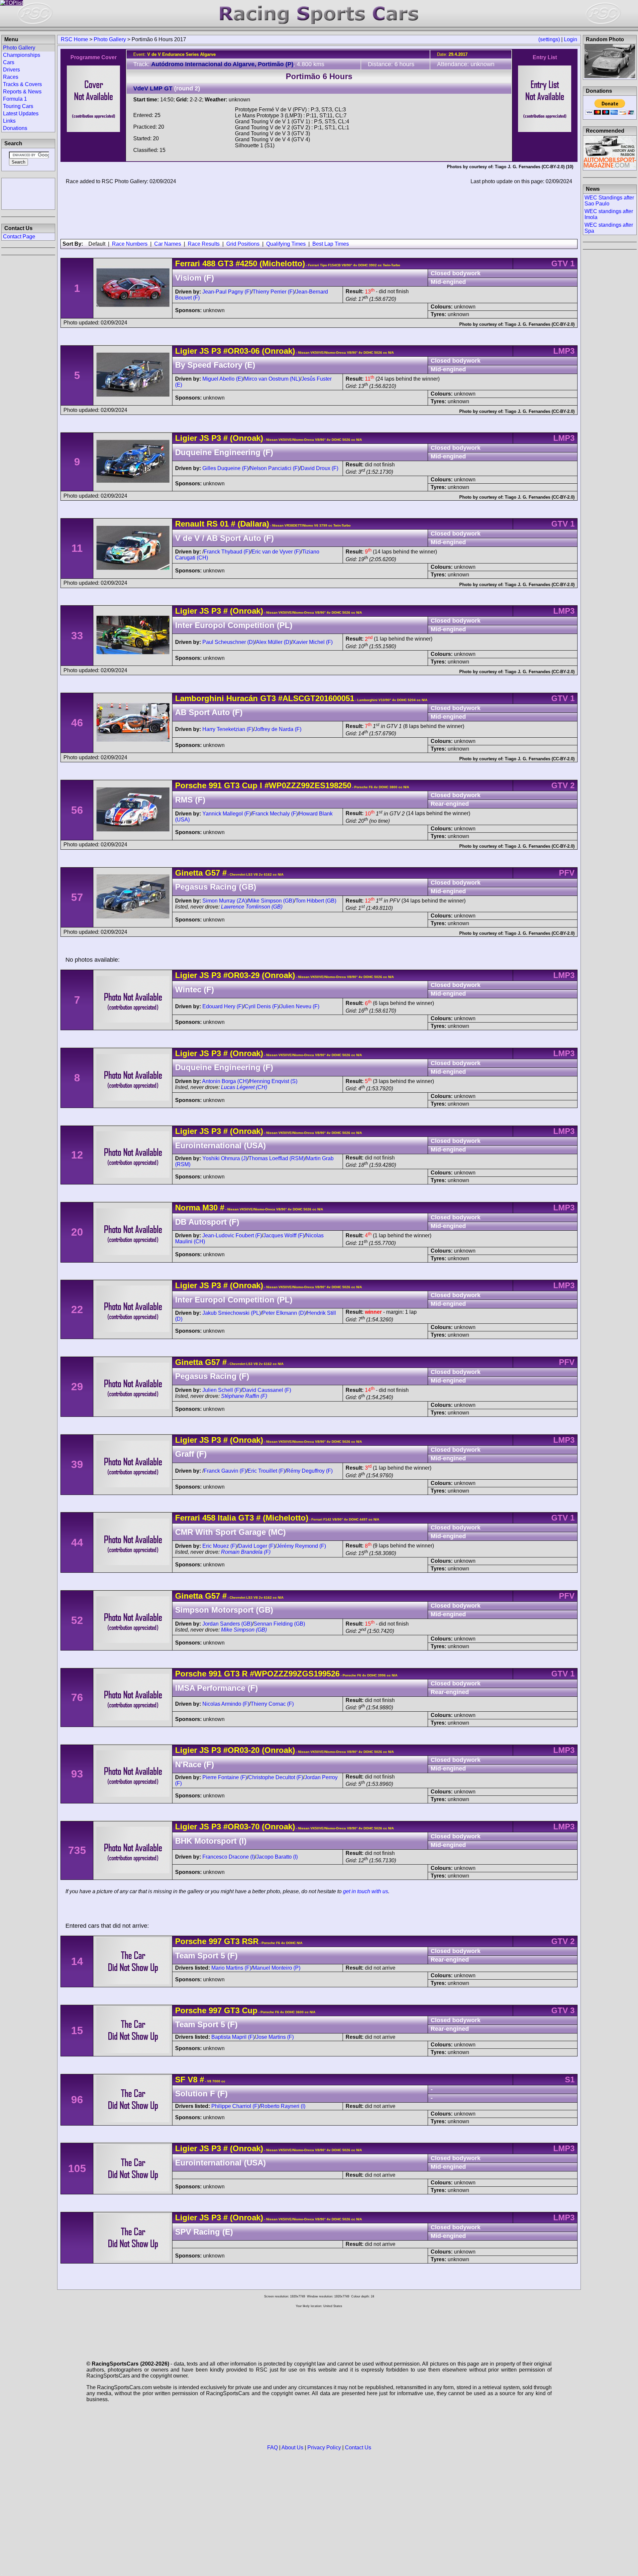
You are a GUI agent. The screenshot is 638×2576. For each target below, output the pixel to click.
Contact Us (358, 2448)
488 (209, 263)
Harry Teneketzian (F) (228, 729)
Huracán (242, 698)
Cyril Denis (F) (262, 1006)
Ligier (186, 351)
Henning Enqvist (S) (274, 1081)
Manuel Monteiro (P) (276, 1968)
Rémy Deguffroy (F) (310, 1471)
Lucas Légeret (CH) (244, 1087)
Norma (188, 1208)
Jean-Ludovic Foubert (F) (232, 1235)
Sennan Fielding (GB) (279, 1624)
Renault (190, 524)
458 (209, 1518)
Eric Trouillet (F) (266, 1471)
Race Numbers (130, 244)
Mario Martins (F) (231, 1968)
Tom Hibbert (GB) (316, 901)
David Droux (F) (319, 468)
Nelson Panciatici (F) (275, 468)
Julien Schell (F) (222, 1390)
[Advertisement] (28, 193)
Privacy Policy (324, 2448)
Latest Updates (21, 114)
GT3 (224, 263)
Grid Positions (243, 244)
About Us (292, 2448)
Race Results (204, 244)
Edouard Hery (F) (223, 1006)
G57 (213, 873)
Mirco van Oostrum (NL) (272, 379)
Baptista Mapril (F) (233, 2037)
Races (11, 77)
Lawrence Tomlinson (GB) (252, 907)
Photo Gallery (110, 39)
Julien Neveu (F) (300, 1006)
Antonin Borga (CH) (225, 1081)
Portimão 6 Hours (319, 76)
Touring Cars (18, 106)
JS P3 (210, 351)
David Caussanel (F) (267, 1390)
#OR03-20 (241, 1750)
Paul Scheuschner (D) (228, 642)
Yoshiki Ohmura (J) (225, 1158)
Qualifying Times (286, 244)
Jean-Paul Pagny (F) (227, 292)
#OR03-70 (241, 1827)
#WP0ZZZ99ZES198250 (308, 785)
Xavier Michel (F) (313, 642)
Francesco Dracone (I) (229, 1857)
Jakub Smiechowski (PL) (232, 1313)
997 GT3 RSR (234, 1941)
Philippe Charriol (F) (235, 2106)
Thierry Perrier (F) (273, 292)
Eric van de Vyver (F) (276, 552)
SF (180, 2080)
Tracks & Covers (22, 84)
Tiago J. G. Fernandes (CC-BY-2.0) (530, 167)
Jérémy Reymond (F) (301, 1546)
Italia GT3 (235, 1518)
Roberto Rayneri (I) (283, 2106)
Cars (9, 62)
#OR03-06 (241, 351)
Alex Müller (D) (273, 642)
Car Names (168, 244)
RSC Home (74, 39)
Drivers (11, 70)
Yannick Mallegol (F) (227, 814)
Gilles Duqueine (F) (225, 468)
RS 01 (218, 524)
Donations (15, 128)
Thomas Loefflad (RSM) (277, 1158)
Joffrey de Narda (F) (278, 729)
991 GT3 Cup (233, 785)
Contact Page (19, 237)
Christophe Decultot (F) (276, 1777)
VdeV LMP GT (153, 88)
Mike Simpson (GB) (271, 901)
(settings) (549, 39)
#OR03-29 (241, 975)
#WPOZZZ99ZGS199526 (295, 1674)
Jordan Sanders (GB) (227, 1624)
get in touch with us (366, 1891)
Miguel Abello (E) (223, 379)
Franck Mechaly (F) (275, 814)
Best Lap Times (331, 244)
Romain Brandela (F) (246, 1552)
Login (571, 39)
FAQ (272, 2448)
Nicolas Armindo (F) (226, 1704)
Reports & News (22, 92)
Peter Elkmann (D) (284, 1313)
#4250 (246, 263)
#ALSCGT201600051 (316, 698)
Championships (22, 55)
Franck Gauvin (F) (225, 1471)
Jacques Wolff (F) (284, 1235)
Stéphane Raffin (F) (244, 1396)
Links (9, 121)
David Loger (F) (257, 1546)
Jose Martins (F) (275, 2037)
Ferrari (188, 263)
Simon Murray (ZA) (225, 901)
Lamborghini (200, 698)
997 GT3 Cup (233, 2010)
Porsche (191, 785)
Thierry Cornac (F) (272, 1704)
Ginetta (189, 873)
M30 (210, 1208)
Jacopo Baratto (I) (277, 1857)
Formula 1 (15, 99)
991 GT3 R (228, 1674)
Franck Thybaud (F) (227, 552)
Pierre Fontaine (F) (225, 1777)
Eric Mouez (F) (220, 1546)
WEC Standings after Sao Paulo (609, 201)
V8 (193, 2080)
